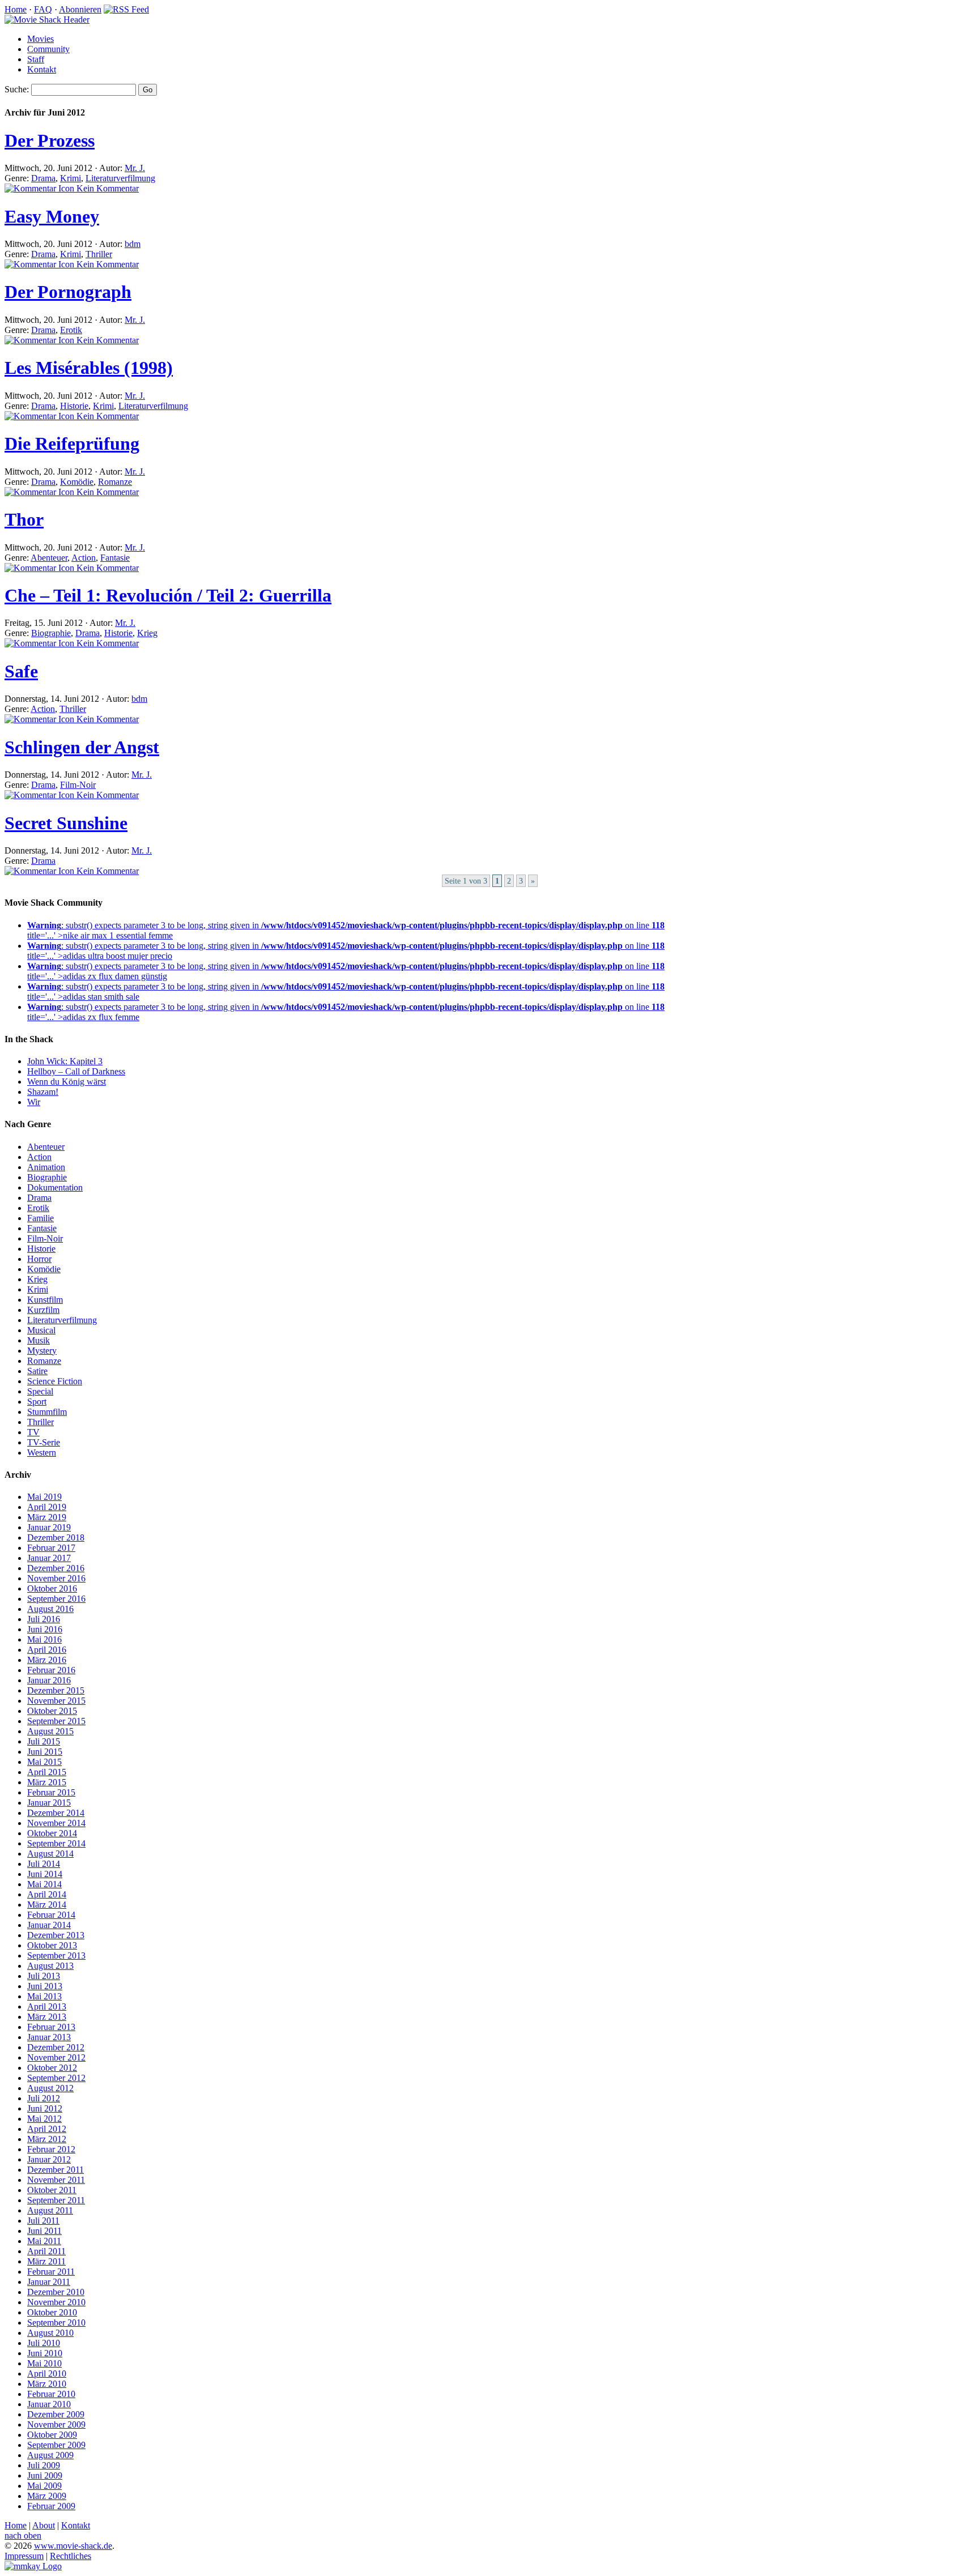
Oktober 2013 (52, 1945)
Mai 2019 (44, 1497)
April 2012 (47, 2129)
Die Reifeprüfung (72, 443)
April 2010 (47, 2374)
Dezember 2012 (56, 2047)
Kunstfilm (45, 1300)
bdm (133, 244)
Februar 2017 (51, 1548)
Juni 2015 (45, 1752)
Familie (41, 1218)
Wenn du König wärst (67, 1082)
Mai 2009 (44, 2486)
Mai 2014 (44, 1884)
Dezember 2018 (56, 1538)
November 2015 (56, 1701)
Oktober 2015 (52, 1711)
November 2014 (56, 1823)
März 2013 (47, 2017)
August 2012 (50, 2088)
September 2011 (56, 2200)
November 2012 (56, 2057)
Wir (34, 1102)
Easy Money (52, 216)
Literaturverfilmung (120, 178)
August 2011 (50, 2210)
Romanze (115, 482)
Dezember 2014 (56, 1813)
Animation (46, 1167)
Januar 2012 (49, 2159)
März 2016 (47, 1660)
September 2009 (56, 2445)
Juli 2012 (44, 2098)
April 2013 (47, 2006)
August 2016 (50, 1609)
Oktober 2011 (52, 2190)
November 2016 (56, 1578)
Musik (39, 1340)
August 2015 (50, 1731)
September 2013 (56, 1956)
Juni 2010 (45, 2353)
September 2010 (56, 2323)
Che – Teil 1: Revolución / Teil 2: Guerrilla (168, 595)
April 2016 (47, 1650)
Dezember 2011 (56, 2170)
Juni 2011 (44, 2231)
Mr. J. (135, 168)
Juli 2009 (44, 2465)
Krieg (147, 633)
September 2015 (56, 1721)
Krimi (71, 178)
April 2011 (46, 2251)
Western (42, 1453)
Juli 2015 (44, 1741)
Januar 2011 (49, 2282)
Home (16, 9)
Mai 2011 (44, 2241)
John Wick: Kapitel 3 (65, 1061)
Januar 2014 (49, 1925)
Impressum (24, 2556)
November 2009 (56, 2424)
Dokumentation (55, 1187)
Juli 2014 (44, 1864)
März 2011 (46, 2261)
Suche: (17, 89)
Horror (39, 1259)
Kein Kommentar (107, 188)
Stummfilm (47, 1412)
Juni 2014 (45, 1874)
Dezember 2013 (56, 1935)
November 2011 (56, 2180)
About (44, 2525)
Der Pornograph (68, 292)
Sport (37, 1402)
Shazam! (43, 1092)
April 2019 (47, 1507)
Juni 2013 (45, 1986)
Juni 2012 (45, 2108)
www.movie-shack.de (73, 2546)
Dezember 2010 (56, 2292)
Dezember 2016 (56, 1568)
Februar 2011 (51, 2272)
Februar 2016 (51, 1670)
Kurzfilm (43, 1310)
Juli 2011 (43, 2221)
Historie (74, 406)
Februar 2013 (51, 2027)
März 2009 (47, 2496)
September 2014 (56, 1843)
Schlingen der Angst (82, 747)
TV (33, 1432)
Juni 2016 (45, 1629)
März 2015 (47, 1782)
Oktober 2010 (52, 2312)
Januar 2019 (49, 1527)
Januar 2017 (49, 1558)
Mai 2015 (44, 1762)
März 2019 (47, 1517)
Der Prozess (50, 140)
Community (48, 49)
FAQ (43, 9)
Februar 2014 (51, 1915)
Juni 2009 (45, 2475)
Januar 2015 (49, 1803)
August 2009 (50, 2455)
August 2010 (50, 2333)
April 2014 (47, 1894)
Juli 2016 (44, 1619)
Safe (21, 671)
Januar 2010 (49, 2404)
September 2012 (56, 2078)
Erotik (71, 330)
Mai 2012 (44, 2119)
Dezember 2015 (56, 1690)
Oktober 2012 (52, 2068)
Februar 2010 (51, 2394)
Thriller (99, 254)
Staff (36, 59)
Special (40, 1391)
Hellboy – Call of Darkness (76, 1071)
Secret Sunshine (66, 823)
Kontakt (42, 69)
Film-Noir (78, 785)
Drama (43, 178)
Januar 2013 (49, 2037)
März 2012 (47, 2139)
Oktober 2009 (52, 2435)
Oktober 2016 (52, 1588)
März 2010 (47, 2384)
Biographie (51, 633)
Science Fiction (55, 1381)
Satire (37, 1371)
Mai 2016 (44, 1639)
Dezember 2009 (56, 2414)
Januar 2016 (49, 1680)
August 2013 (50, 1966)
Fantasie (115, 558)
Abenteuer (49, 558)
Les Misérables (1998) (89, 368)
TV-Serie (44, 1442)
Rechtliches (71, 2556)
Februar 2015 (51, 1792)
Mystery (42, 1351)
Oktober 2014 (52, 1833)
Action (84, 558)
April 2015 (47, 1772)
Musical (41, 1330)
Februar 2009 (51, 2506)
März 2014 (47, 1905)
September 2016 (56, 1599)
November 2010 (56, 2302)
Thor (24, 519)
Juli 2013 (44, 1976)
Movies (41, 39)
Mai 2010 (44, 2363)
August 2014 (50, 1854)
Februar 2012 (51, 2149)
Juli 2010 (44, 2343)
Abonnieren (80, 9)
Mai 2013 (44, 1996)
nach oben (23, 2536)
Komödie (77, 482)
